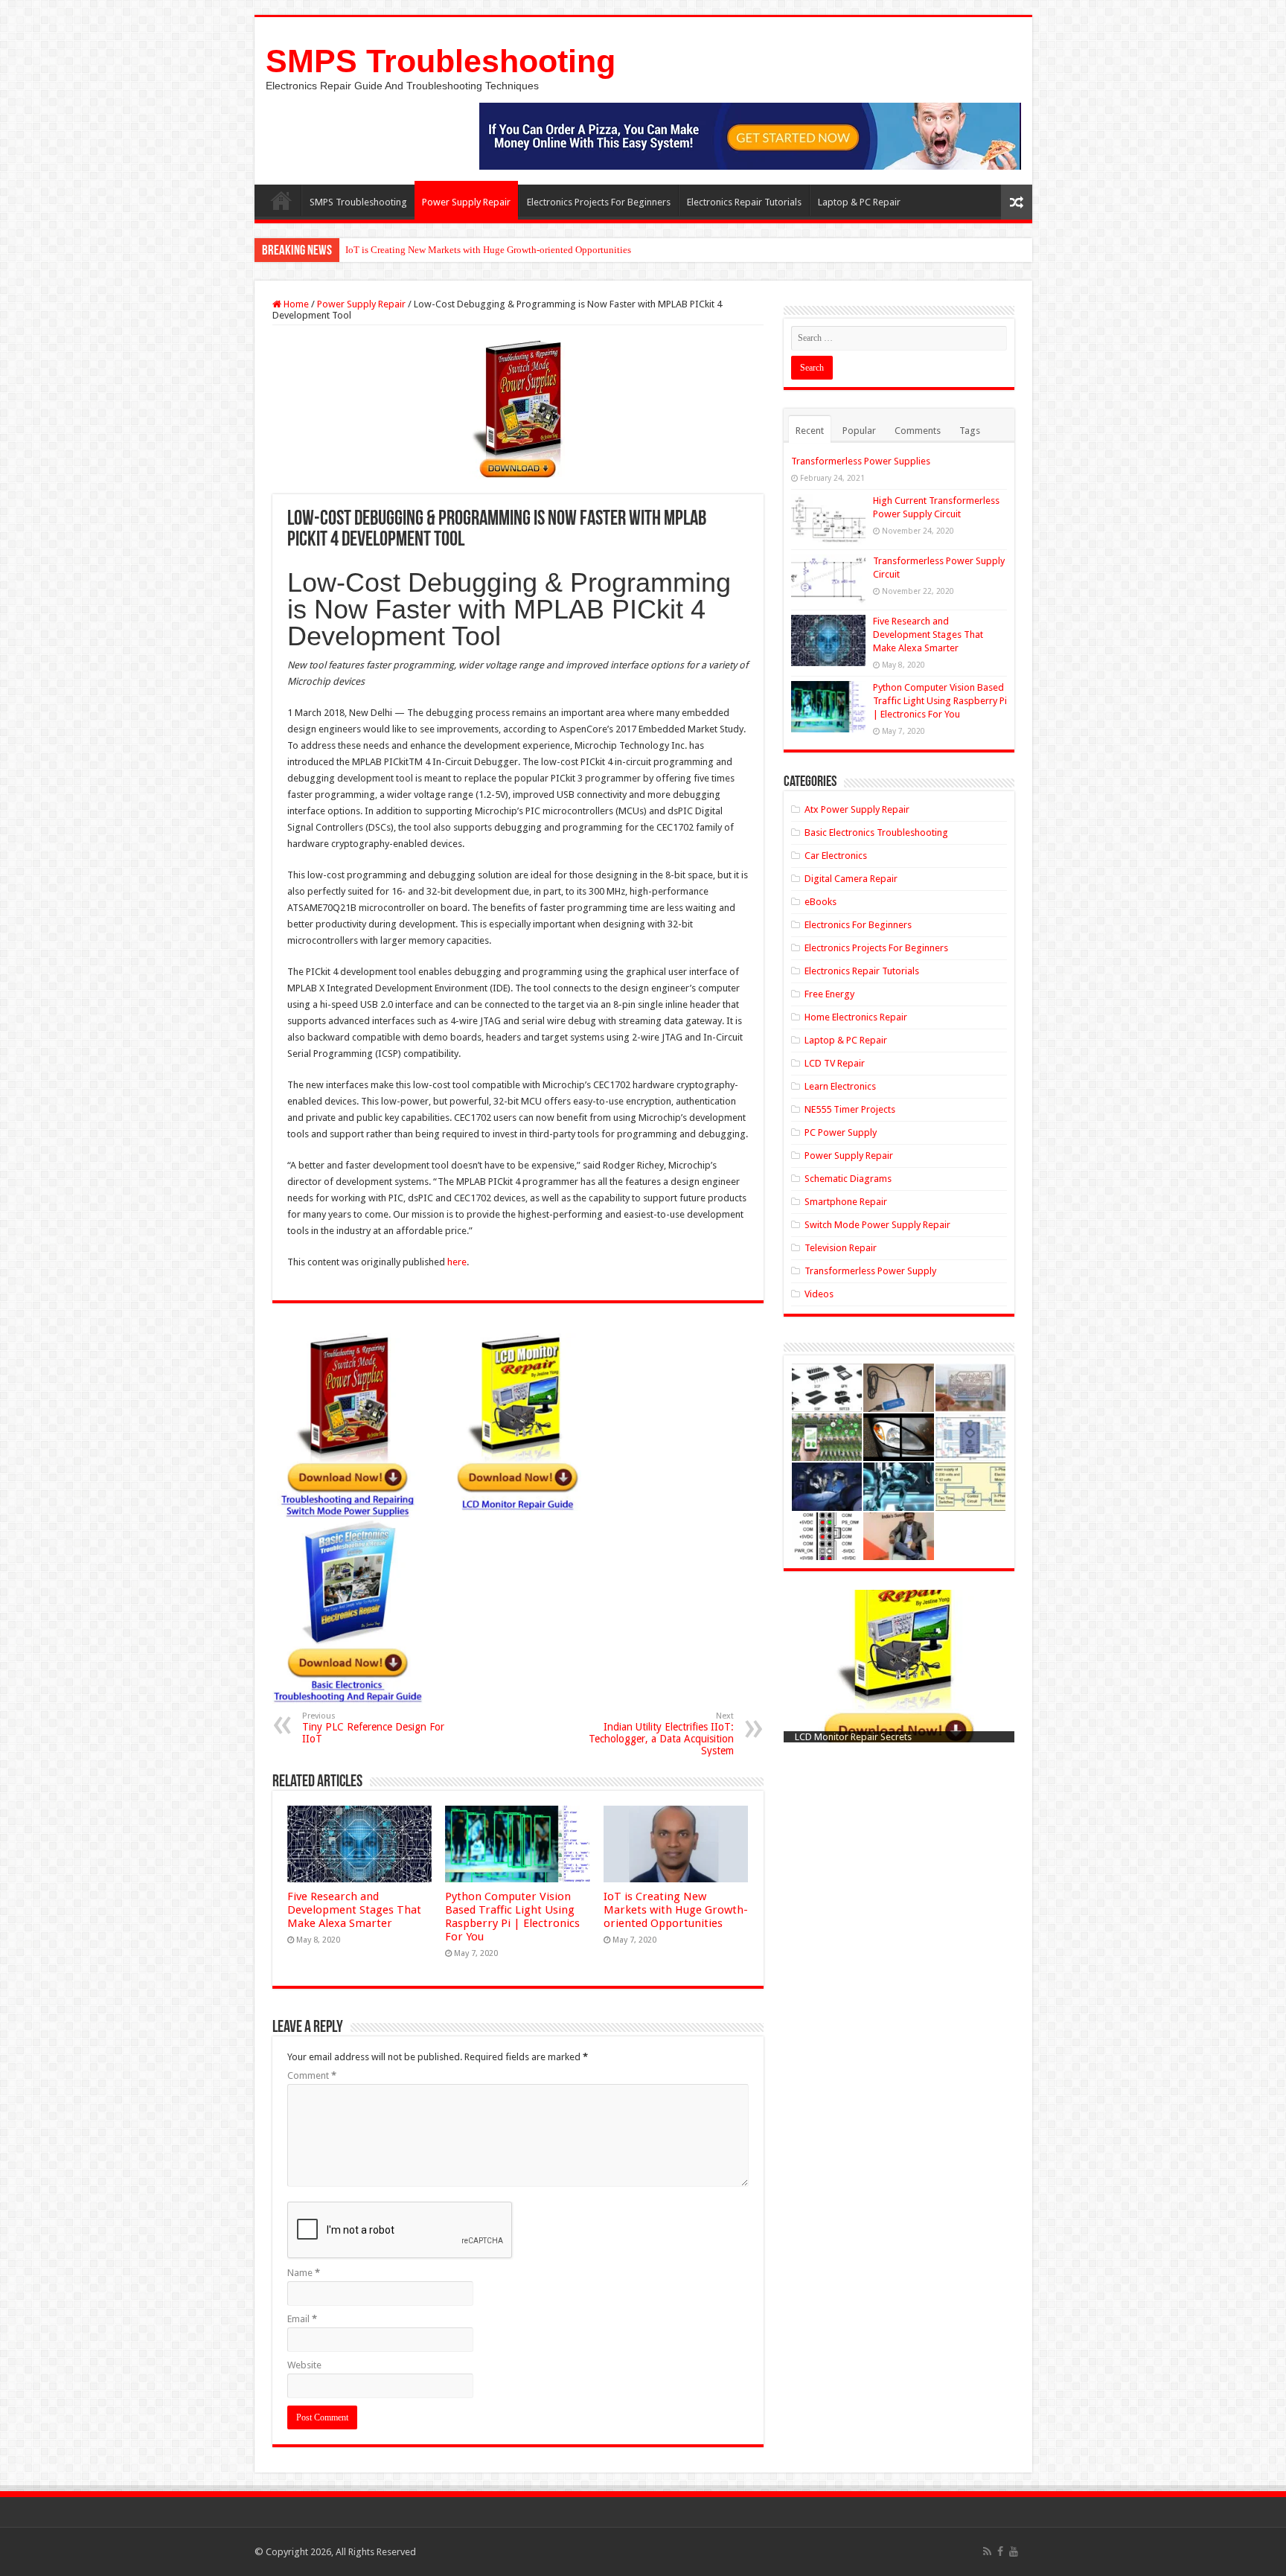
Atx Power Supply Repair (857, 809)
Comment (312, 2075)
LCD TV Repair (835, 1063)
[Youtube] (1014, 2551)
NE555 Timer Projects (850, 1109)
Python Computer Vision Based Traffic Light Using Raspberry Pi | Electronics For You (512, 1917)
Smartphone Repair (846, 1202)
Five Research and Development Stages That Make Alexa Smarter (354, 1910)
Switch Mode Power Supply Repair (877, 1225)
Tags (970, 431)
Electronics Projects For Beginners (599, 202)
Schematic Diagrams (848, 1179)
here (457, 1262)
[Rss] (987, 2551)
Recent (810, 431)
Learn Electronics (840, 1086)
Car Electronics (836, 856)
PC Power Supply (841, 1132)
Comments (918, 431)
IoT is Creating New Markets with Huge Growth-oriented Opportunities (676, 1910)
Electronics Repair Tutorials (744, 202)
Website (304, 2365)
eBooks (820, 902)
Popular (859, 431)
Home (281, 200)
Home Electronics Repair (856, 1017)
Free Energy (829, 994)
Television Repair (841, 1248)
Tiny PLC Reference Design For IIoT (373, 1728)
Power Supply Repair (466, 202)
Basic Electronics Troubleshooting (876, 832)
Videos (819, 1294)
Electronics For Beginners (858, 925)
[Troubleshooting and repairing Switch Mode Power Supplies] (518, 409)
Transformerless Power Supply (870, 1271)
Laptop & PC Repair (859, 202)
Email (302, 2319)
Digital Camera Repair (851, 879)
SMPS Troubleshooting (441, 61)
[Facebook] (1000, 2551)
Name (304, 2273)
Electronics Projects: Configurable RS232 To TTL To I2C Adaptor (478, 250)
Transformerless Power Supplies (861, 461)
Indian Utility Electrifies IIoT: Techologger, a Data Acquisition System (661, 1734)
